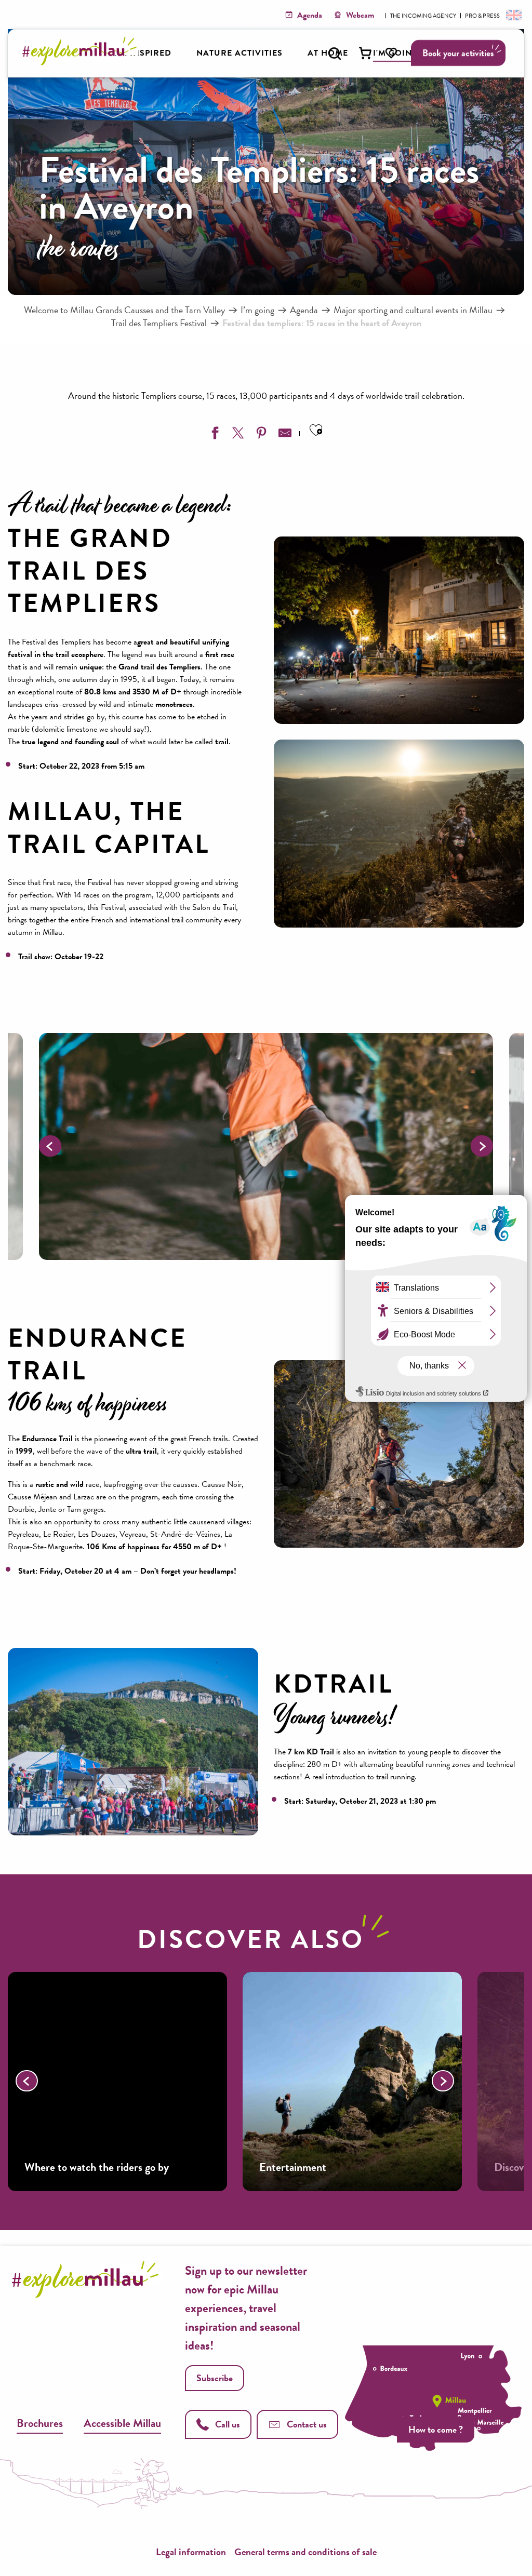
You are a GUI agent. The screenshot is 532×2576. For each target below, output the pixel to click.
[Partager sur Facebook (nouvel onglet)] (214, 435)
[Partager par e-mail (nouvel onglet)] (284, 435)
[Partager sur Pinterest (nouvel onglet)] (260, 435)
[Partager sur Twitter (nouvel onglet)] (237, 435)
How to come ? (436, 2429)
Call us (228, 2424)
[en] (513, 15)
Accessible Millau (122, 2423)
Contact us (307, 2424)
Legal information (191, 2552)
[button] (335, 53)
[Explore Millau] (82, 62)
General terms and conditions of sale (305, 2552)
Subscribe (215, 2378)
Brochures (40, 2423)
